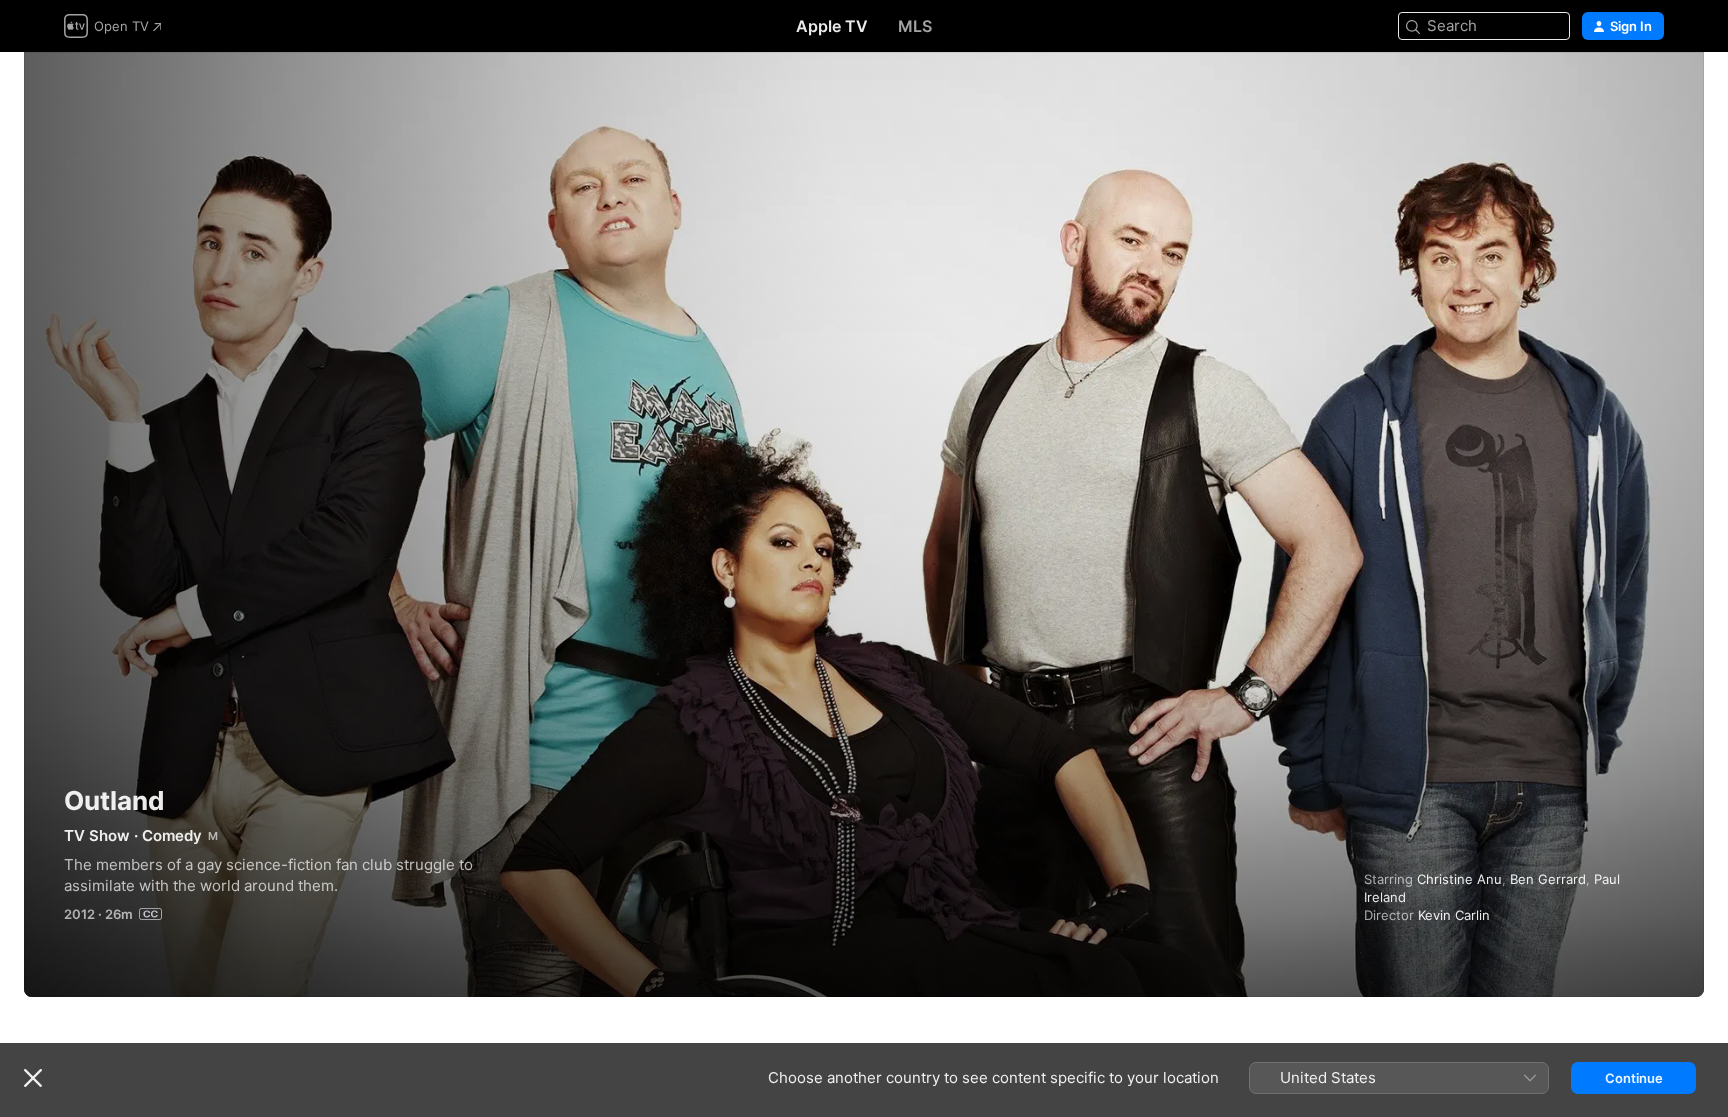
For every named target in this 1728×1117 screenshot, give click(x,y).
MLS (915, 26)
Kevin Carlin (1454, 915)
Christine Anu (1459, 879)
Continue (1634, 1078)
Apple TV (832, 26)
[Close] (33, 1078)
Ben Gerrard (1548, 879)
